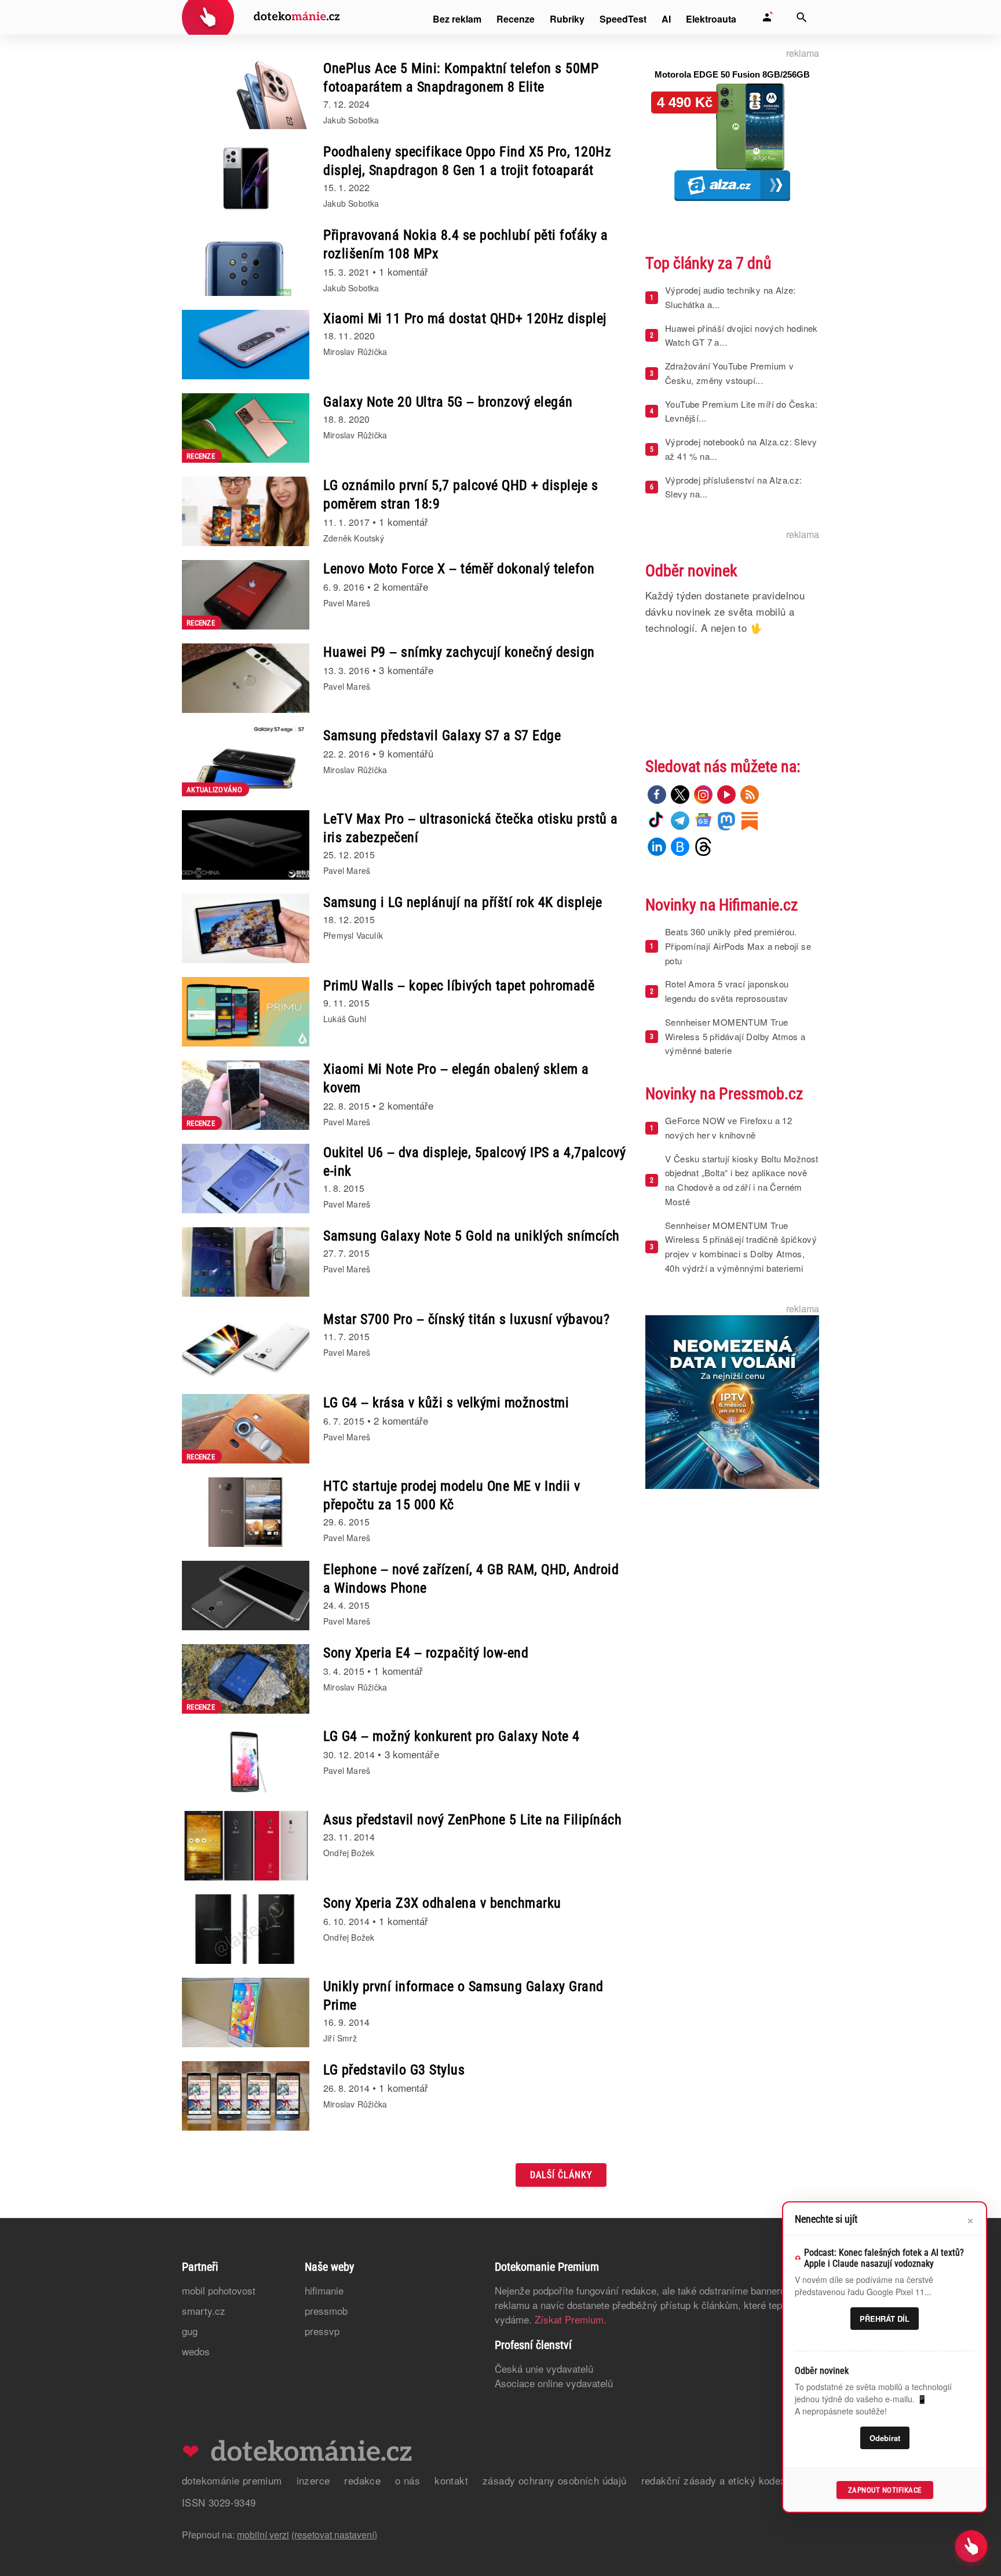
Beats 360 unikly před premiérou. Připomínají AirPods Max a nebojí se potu (738, 946)
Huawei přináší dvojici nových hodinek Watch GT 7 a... (741, 335)
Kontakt (451, 2480)
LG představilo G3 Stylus (394, 2070)
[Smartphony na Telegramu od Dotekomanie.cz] (680, 821)
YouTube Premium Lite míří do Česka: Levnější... (741, 411)
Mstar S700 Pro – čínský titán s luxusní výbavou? (466, 1319)
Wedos (196, 2351)
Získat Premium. (571, 2319)
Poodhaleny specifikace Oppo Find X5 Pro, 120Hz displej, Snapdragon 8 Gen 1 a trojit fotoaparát (467, 161)
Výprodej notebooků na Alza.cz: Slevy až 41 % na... (741, 449)
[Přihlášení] (767, 17)
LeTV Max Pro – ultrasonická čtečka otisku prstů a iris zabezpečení (471, 828)
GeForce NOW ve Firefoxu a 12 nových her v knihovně (728, 1128)
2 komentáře (401, 586)
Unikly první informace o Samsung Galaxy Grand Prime (463, 1996)
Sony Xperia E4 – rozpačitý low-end (426, 1653)
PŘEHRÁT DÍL (885, 2319)
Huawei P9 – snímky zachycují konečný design (459, 652)
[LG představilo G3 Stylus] (246, 2096)
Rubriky (567, 19)
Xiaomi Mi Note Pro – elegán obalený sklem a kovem (456, 1078)
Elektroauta (711, 19)
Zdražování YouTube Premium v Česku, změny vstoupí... (729, 373)
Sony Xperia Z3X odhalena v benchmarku (442, 1903)
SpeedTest (623, 19)
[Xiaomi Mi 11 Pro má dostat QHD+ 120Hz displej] (246, 345)
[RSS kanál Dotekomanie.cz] (750, 795)
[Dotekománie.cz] (261, 19)
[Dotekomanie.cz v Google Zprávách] (703, 821)
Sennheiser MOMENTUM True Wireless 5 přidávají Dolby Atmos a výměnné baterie (735, 1036)
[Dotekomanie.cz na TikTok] (657, 821)
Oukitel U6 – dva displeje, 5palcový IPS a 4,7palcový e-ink (474, 1162)
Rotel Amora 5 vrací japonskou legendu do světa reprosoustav (727, 991)
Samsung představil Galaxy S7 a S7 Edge (442, 736)
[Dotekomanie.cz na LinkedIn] (657, 847)
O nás (408, 2480)
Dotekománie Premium (232, 2480)
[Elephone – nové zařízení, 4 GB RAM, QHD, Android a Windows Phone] (246, 1596)
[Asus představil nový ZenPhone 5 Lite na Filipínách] (246, 1846)
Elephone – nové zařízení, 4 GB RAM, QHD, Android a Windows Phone (471, 1579)
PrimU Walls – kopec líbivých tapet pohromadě (459, 986)
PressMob (326, 2310)
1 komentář (403, 271)
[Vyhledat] (802, 17)
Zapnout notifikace (885, 2490)
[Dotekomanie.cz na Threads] (703, 847)
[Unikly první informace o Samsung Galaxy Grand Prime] (246, 2012)
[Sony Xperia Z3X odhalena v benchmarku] (246, 1929)
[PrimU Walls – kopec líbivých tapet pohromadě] (246, 1012)
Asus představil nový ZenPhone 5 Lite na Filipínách (472, 1820)
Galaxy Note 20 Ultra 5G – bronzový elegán (448, 402)
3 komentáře (406, 670)
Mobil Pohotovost (219, 2290)
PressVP (322, 2331)
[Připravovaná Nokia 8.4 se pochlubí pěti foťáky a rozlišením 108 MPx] (246, 261)
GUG (190, 2331)
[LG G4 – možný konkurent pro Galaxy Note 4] (246, 1762)
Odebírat (885, 2438)
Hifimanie (324, 2290)
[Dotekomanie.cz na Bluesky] (680, 847)
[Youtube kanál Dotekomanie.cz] (726, 795)
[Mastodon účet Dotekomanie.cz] (726, 821)
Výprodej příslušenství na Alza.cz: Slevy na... (734, 487)
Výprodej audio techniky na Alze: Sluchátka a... (730, 297)
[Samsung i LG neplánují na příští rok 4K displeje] (246, 928)
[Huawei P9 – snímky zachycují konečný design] (246, 678)
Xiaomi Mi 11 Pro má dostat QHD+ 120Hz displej (465, 319)
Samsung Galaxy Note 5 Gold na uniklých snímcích (472, 1236)
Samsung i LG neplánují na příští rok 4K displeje (463, 902)
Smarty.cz (204, 2310)
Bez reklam (457, 19)
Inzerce (313, 2480)
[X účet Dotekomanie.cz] (680, 795)
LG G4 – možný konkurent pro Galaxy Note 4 (452, 1736)
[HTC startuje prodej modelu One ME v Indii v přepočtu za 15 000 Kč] (246, 1512)
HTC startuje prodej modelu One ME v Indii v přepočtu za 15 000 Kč (452, 1495)
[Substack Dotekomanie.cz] (750, 821)
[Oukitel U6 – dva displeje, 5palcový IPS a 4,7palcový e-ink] (246, 1179)
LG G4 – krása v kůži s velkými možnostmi (446, 1403)
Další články (561, 2175)
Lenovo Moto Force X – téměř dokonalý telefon (459, 569)
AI (666, 19)
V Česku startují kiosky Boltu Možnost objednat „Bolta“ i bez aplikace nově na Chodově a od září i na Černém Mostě (742, 1180)
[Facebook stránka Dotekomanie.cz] (657, 795)
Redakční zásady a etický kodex (714, 2480)
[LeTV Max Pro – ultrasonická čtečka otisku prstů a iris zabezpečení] (246, 845)
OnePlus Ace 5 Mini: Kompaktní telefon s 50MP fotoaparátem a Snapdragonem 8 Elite (461, 78)
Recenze (516, 19)
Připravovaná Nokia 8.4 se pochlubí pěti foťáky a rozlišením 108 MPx (465, 244)
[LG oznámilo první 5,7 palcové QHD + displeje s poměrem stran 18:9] (246, 511)
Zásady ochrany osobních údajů (555, 2480)
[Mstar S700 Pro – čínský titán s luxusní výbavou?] (246, 1345)
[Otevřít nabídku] (971, 2546)
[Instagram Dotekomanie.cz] (703, 795)
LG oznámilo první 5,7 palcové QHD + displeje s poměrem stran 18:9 (461, 495)
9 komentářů (406, 753)
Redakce (362, 2480)
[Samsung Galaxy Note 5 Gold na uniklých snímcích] (246, 1262)
